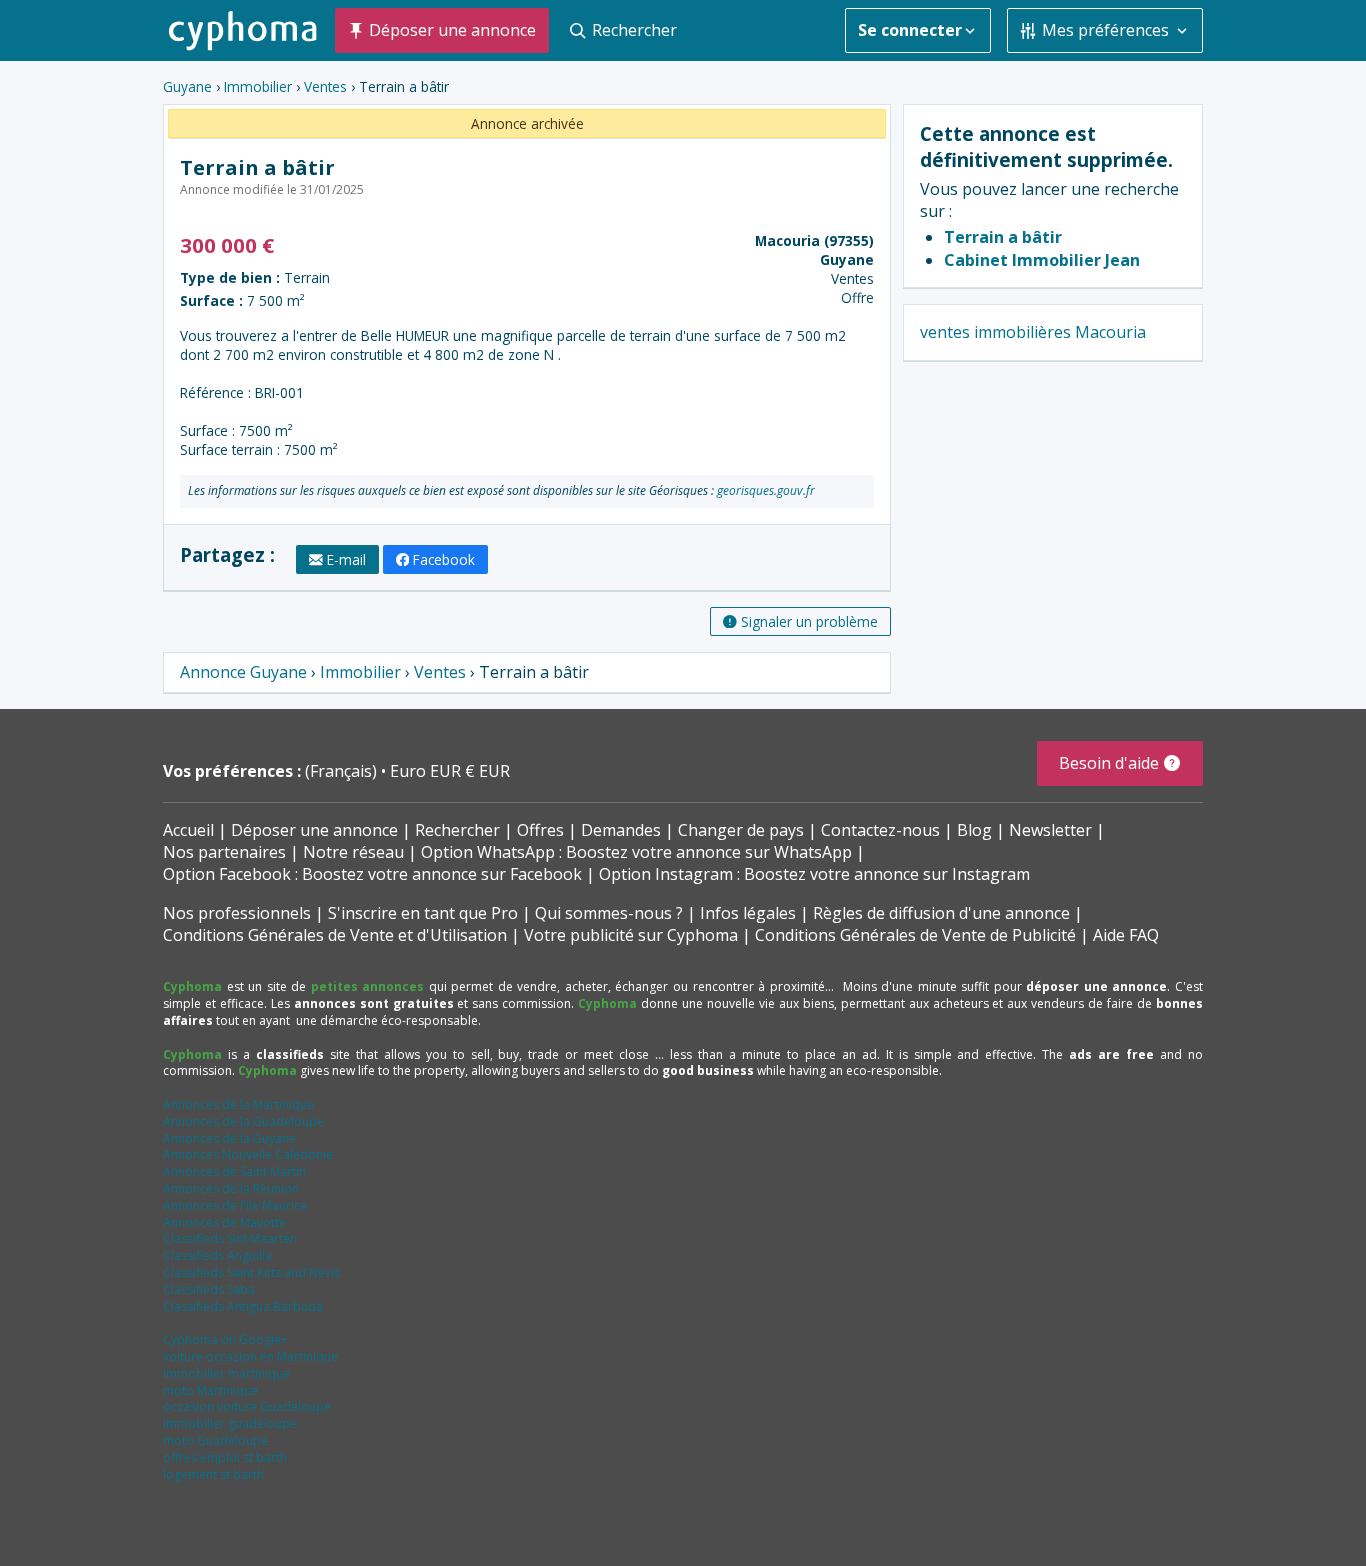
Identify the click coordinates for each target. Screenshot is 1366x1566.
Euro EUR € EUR (450, 771)
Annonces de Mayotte (224, 1222)
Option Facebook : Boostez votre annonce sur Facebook (372, 874)
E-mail (346, 559)
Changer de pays (741, 830)
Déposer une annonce (314, 830)
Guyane (187, 86)
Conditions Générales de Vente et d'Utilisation (335, 935)
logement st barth (213, 1474)
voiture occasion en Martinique (250, 1356)
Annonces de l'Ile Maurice (235, 1205)
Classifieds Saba (209, 1289)
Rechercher (457, 830)
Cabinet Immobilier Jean (1042, 260)
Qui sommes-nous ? (609, 913)
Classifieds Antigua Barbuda (243, 1306)
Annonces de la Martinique (238, 1104)
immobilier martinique (226, 1373)
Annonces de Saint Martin (234, 1171)
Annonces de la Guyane (229, 1138)
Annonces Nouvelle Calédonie (248, 1154)
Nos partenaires (224, 852)
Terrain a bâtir (1003, 237)
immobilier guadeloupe (230, 1423)
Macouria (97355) (814, 240)
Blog (974, 830)
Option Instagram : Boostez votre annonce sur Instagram (814, 874)
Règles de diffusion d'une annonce (941, 913)
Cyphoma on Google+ (225, 1339)
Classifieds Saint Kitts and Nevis (251, 1272)
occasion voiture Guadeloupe (247, 1406)
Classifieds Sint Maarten (230, 1238)
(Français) (343, 771)
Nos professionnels (237, 913)
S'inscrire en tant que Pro (423, 913)
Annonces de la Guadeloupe (243, 1121)
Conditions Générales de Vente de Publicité (915, 935)
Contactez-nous (880, 830)
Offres (540, 830)
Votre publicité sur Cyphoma (631, 935)
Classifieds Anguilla (217, 1255)
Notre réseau (353, 852)
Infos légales (748, 913)
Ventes (325, 86)
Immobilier (258, 86)
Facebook (444, 559)
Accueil (188, 830)
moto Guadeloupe (215, 1440)
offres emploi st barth (225, 1457)
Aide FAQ (1126, 935)
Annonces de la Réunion (231, 1188)
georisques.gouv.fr (766, 490)
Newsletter (1050, 830)
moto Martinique (210, 1390)
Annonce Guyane (243, 672)
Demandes (621, 830)
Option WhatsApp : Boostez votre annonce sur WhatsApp (636, 852)
